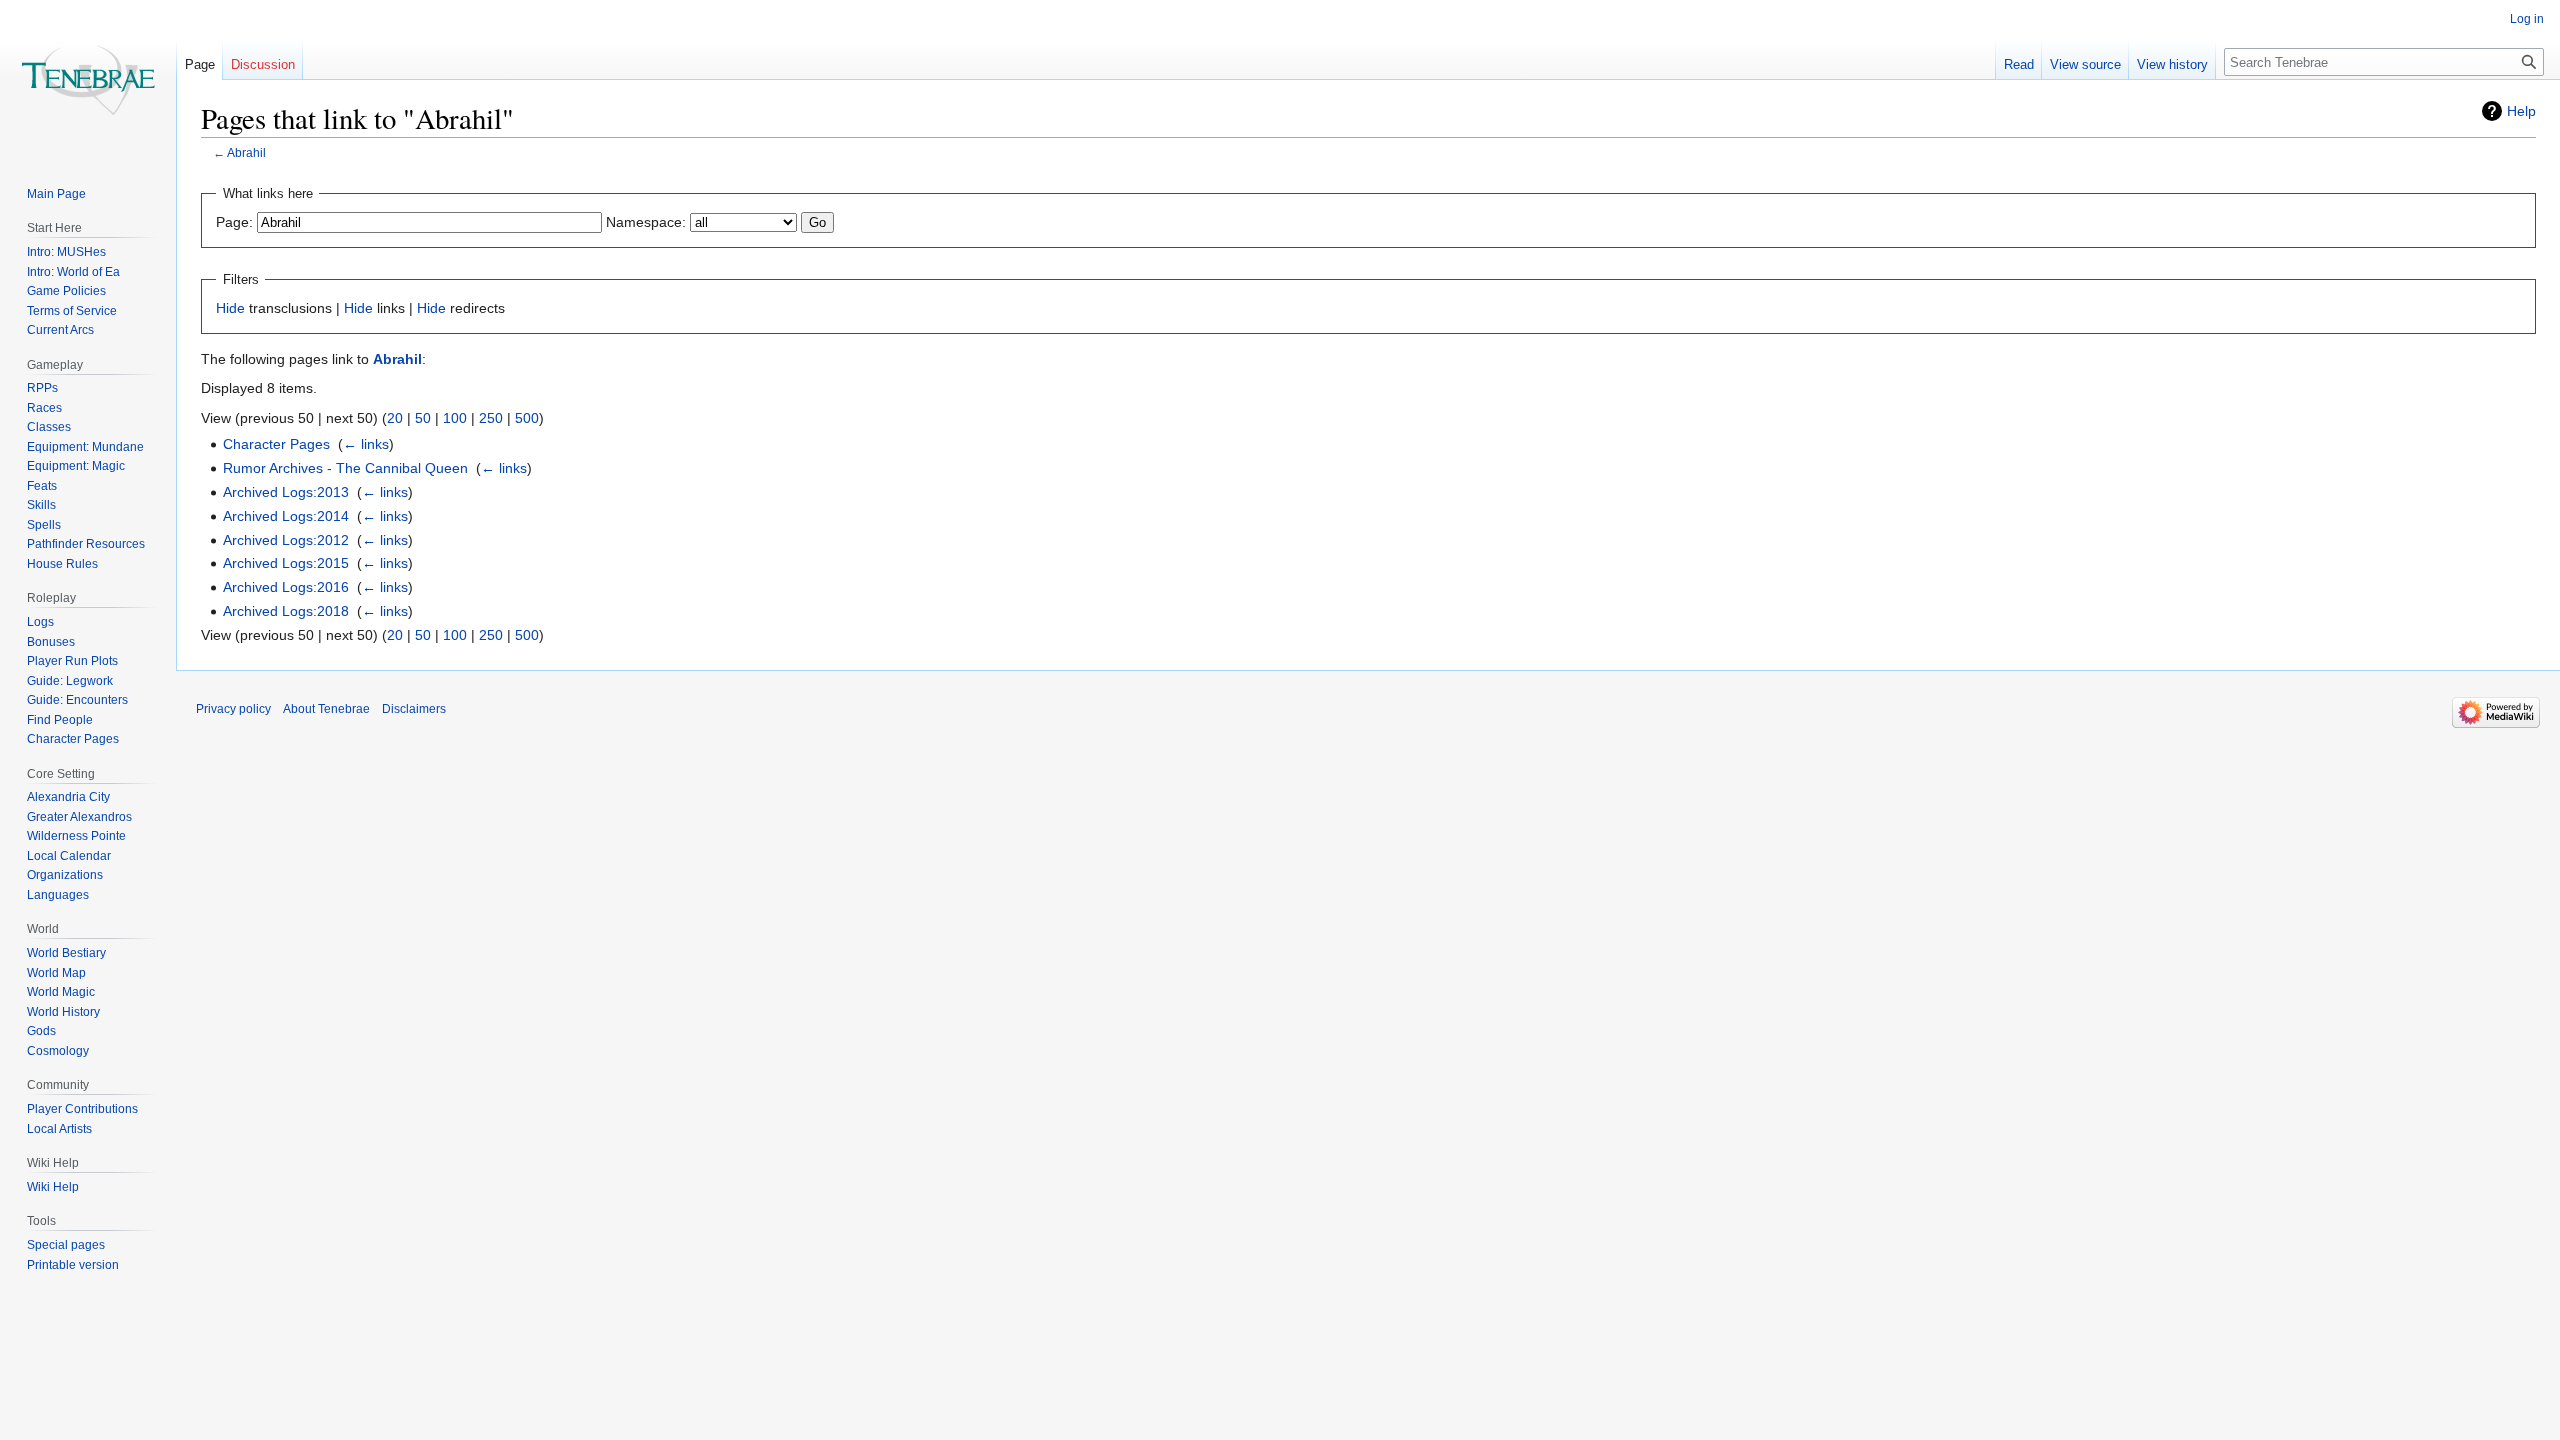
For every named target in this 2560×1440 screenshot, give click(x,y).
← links (366, 444)
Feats (42, 486)
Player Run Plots (72, 661)
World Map (56, 973)
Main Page (56, 194)
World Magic (61, 992)
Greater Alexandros (79, 817)
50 (423, 418)
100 (455, 418)
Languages (58, 895)
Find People (60, 720)
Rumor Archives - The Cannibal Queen (345, 468)
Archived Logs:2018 (286, 611)
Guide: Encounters (77, 700)
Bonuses (51, 642)
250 (491, 418)
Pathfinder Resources (86, 544)
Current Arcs (60, 330)
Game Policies (66, 291)
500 (527, 418)
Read (2019, 64)
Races (44, 408)
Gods (41, 1031)
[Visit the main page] (88, 80)
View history (2172, 64)
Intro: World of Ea (73, 272)
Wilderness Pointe (76, 836)
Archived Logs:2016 (286, 587)
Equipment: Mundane (85, 447)
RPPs (42, 388)
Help (2521, 111)
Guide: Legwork (70, 681)
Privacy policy (233, 709)
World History (63, 1012)
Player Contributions (82, 1109)
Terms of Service (72, 311)
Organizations (65, 875)
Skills (41, 505)
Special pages (66, 1245)
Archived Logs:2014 (286, 516)
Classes (49, 427)
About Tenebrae (326, 709)
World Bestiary (66, 953)
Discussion (263, 64)
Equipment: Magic (76, 466)
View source (2085, 64)
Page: (234, 222)
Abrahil (246, 152)
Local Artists (59, 1129)
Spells (44, 525)
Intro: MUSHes (66, 252)
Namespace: (646, 222)
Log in (2527, 19)
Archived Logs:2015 (286, 563)
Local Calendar (69, 856)
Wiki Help (53, 1187)
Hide (230, 308)
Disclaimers (414, 709)
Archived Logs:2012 (286, 540)
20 (395, 418)
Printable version (73, 1265)
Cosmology (58, 1051)
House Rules (62, 564)
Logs (40, 622)
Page (200, 64)
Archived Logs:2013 (286, 492)
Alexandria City (68, 797)
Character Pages (276, 444)
